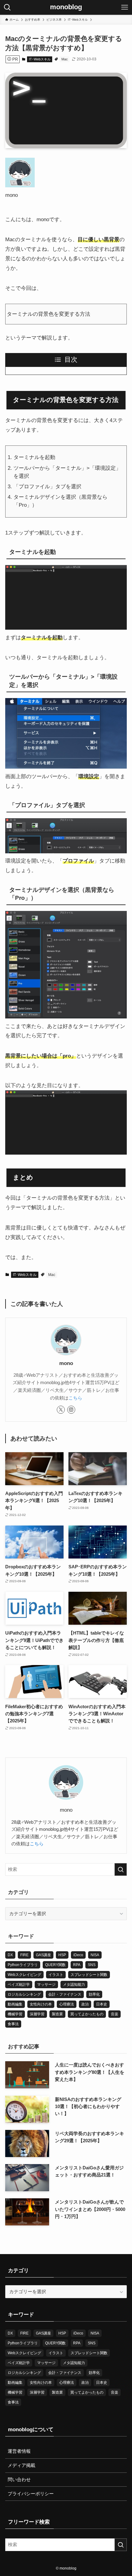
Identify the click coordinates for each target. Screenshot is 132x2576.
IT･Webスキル (40, 59)
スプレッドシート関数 (89, 1975)
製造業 (57, 2014)
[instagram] (71, 1410)
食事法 (13, 2024)
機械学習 (15, 2014)
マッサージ (46, 1985)
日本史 (102, 2004)
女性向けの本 (41, 2004)
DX (10, 1955)
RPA (77, 1965)
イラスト (56, 1975)
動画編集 (15, 2004)
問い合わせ (19, 2479)
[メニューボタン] (125, 7)
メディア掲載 (21, 2466)
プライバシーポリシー (31, 2494)
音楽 (115, 2014)
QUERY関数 (55, 1965)
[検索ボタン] (7, 7)
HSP (62, 1955)
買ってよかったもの (87, 2014)
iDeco (78, 1955)
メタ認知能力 (74, 1985)
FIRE (24, 1955)
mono (66, 1363)
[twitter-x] (61, 1410)
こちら (75, 1398)
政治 (85, 2004)
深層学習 (37, 2014)
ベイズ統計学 (19, 1985)
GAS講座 (43, 1955)
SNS (92, 1965)
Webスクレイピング (24, 1975)
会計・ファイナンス (65, 1994)
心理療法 (67, 2004)
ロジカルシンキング (24, 1994)
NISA (95, 1955)
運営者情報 (19, 2451)
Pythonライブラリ (23, 1965)
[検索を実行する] (121, 1869)
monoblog (66, 7)
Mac (65, 59)
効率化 (94, 1994)
